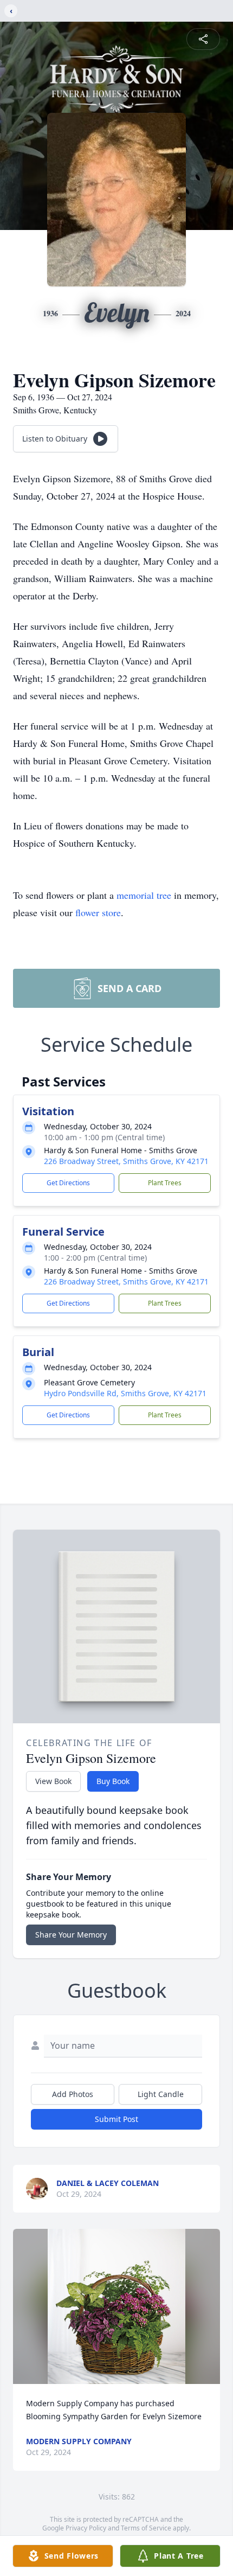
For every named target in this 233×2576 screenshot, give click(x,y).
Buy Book (113, 1781)
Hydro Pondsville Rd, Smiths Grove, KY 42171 (125, 1393)
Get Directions (68, 1183)
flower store (98, 912)
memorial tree (144, 895)
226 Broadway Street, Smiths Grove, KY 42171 (126, 1161)
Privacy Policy (86, 2528)
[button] (116, 2307)
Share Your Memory (71, 1935)
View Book (53, 1781)
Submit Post (116, 2119)
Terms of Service (146, 2528)
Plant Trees (165, 1183)
